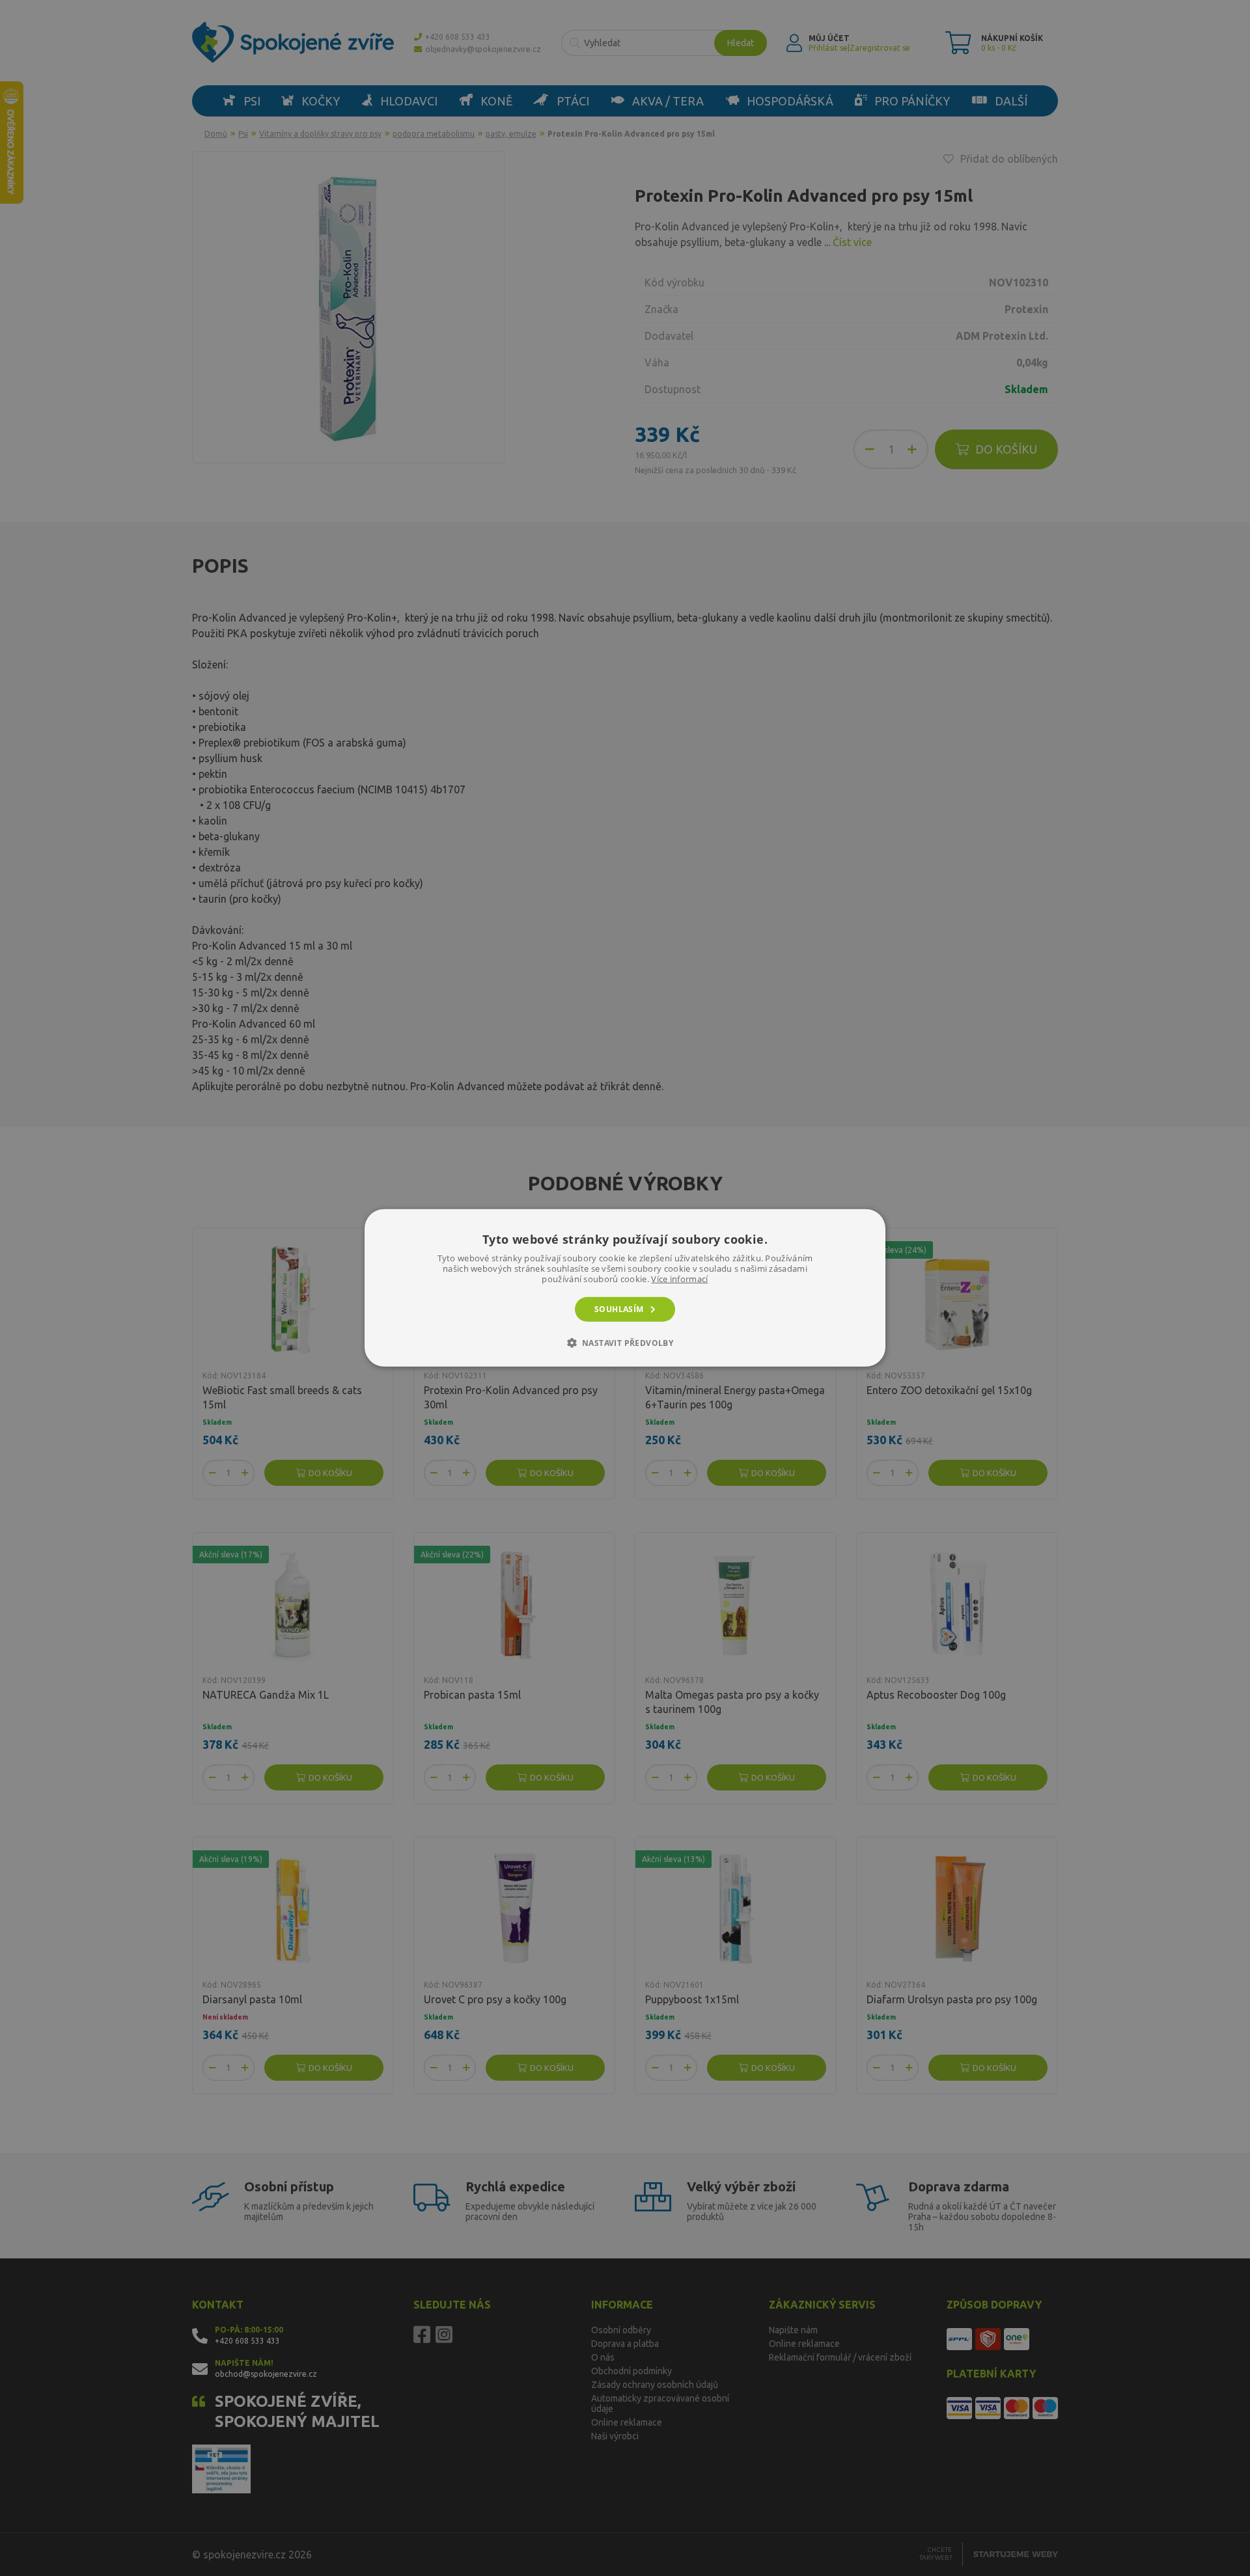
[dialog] (625, 1288)
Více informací (679, 1279)
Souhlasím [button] (619, 1309)
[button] (625, 1343)
